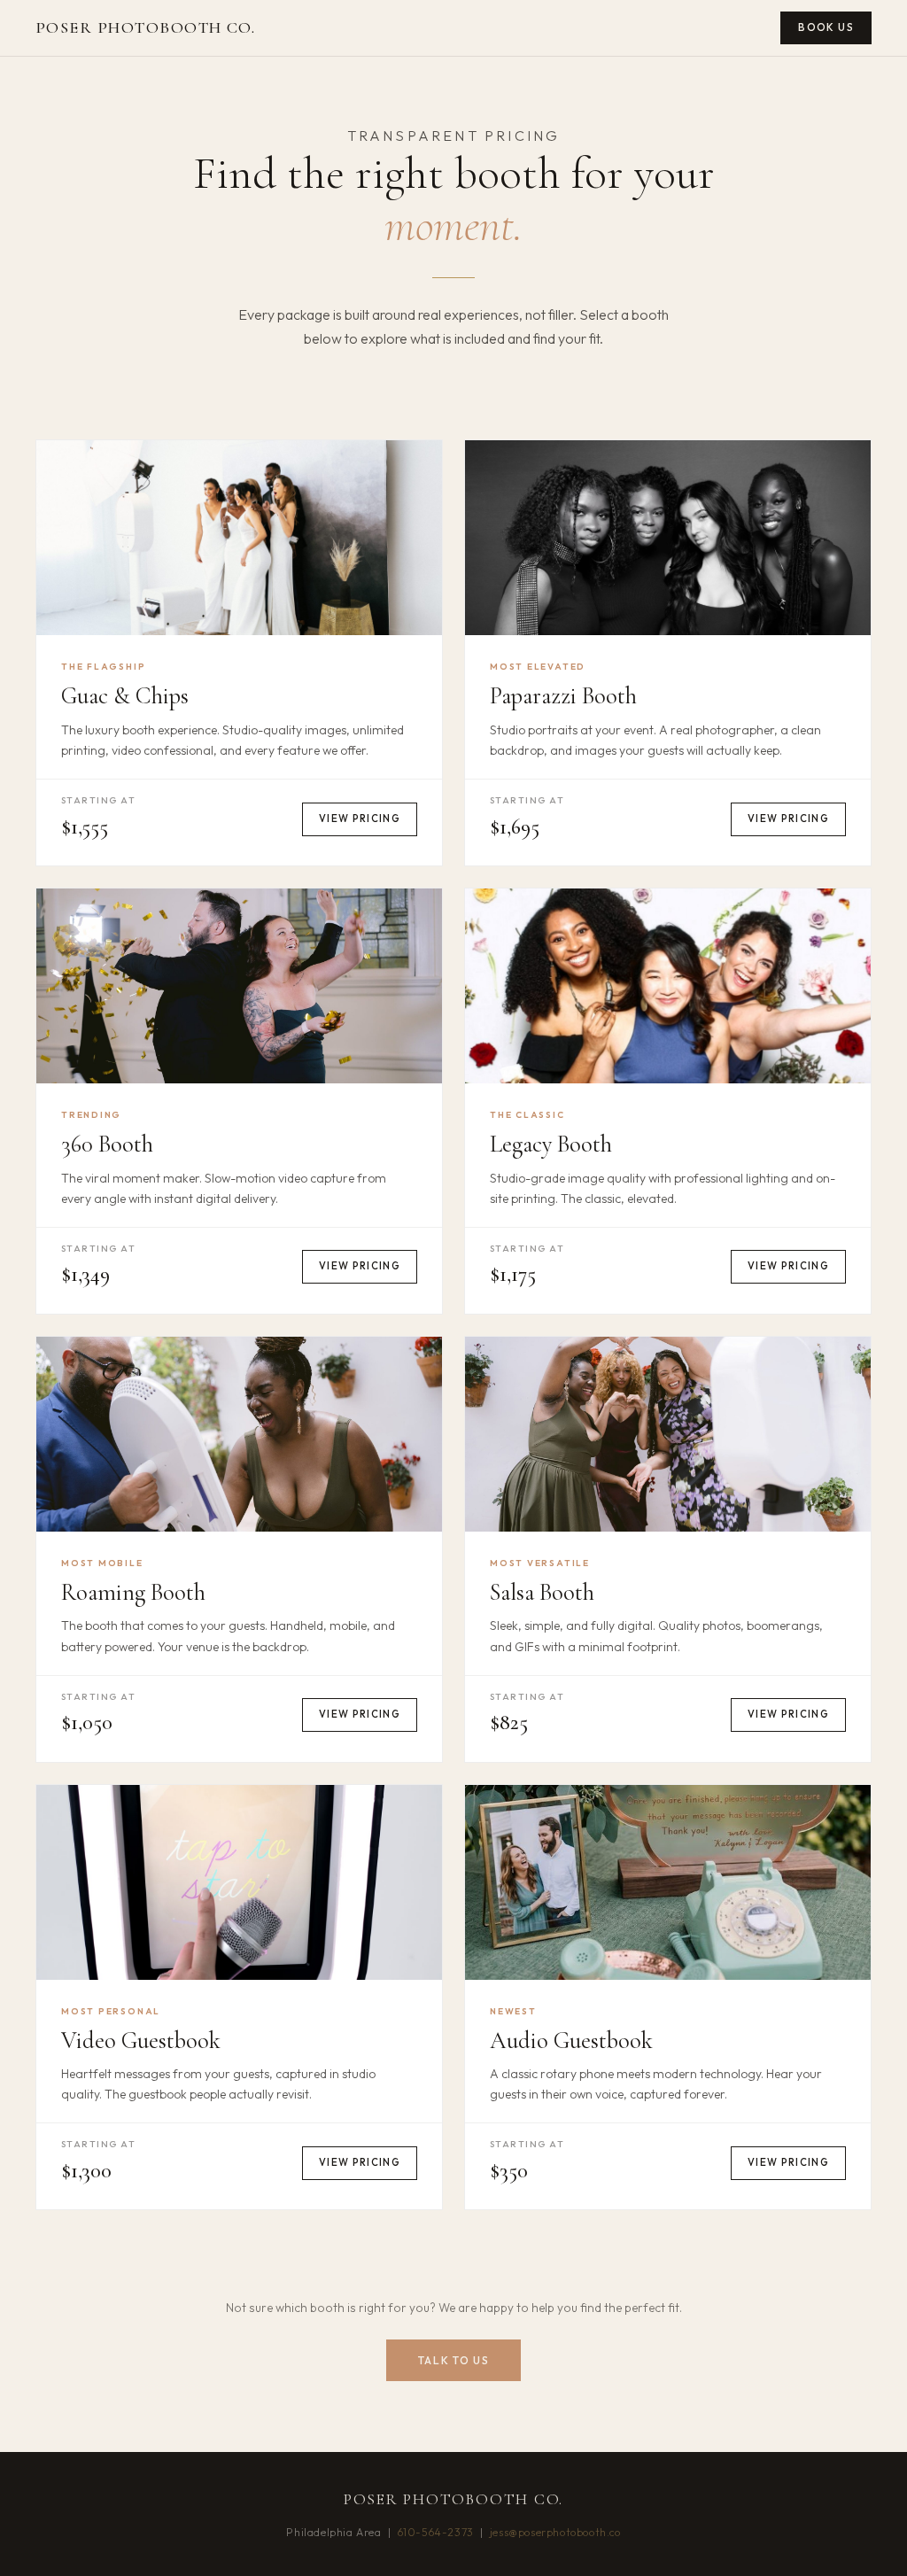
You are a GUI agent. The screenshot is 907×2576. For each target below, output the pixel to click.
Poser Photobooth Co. (145, 27)
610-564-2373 (436, 2532)
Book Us (826, 27)
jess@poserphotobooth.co (555, 2532)
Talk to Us (454, 2360)
